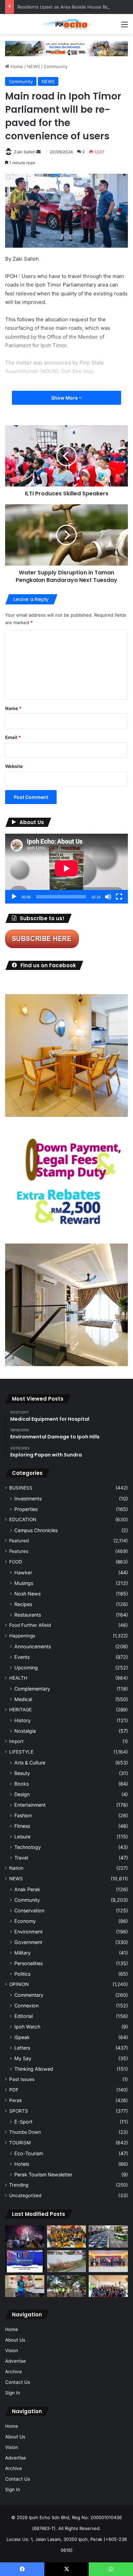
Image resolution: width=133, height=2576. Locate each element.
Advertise (16, 2361)
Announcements (33, 1646)
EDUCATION (23, 1520)
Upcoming (26, 1668)
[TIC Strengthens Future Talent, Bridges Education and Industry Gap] (108, 2261)
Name (13, 708)
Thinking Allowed (34, 2069)
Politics (22, 1974)
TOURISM (20, 2143)
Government (28, 1942)
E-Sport (23, 2122)
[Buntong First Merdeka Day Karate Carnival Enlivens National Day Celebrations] (25, 2286)
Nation (16, 1868)
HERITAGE (20, 1710)
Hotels (22, 2164)
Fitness (22, 1826)
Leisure (22, 1837)
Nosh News (27, 1594)
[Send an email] (39, 152)
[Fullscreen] (119, 897)
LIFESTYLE (21, 1752)
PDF (14, 2090)
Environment (28, 1932)
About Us (15, 2340)
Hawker (23, 1572)
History (23, 1720)
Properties (26, 1509)
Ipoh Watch (27, 2027)
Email (13, 737)
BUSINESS (21, 1488)
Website (14, 766)
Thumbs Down (25, 2132)
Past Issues (22, 2079)
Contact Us (18, 2382)
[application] (66, 869)
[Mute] (108, 897)
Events (22, 1657)
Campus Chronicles (36, 1530)
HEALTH (18, 1678)
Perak (16, 2100)
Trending (19, 2185)
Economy (25, 1921)
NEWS (33, 66)
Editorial (24, 2016)
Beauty (22, 1773)
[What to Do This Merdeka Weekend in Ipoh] (25, 2236)
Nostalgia (25, 1731)
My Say (23, 2058)
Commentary (29, 1995)
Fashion (23, 1815)
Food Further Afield (30, 1625)
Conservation (29, 1910)
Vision (12, 2350)
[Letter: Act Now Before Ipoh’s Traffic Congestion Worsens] (108, 2236)
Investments (28, 1499)
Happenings (22, 1636)
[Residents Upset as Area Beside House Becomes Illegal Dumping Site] (67, 2261)
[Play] (14, 897)
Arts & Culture (30, 1763)
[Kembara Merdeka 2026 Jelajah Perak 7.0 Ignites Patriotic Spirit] (108, 2286)
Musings (24, 1583)
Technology (28, 1847)
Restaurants (28, 1615)
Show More (65, 398)
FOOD (16, 1562)
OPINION (19, 1984)
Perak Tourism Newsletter (43, 2174)
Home (16, 66)
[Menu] (124, 27)
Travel (21, 1858)
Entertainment (30, 1805)
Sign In (13, 2393)
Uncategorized (25, 2195)
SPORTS (19, 2111)
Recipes (23, 1604)
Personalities (28, 1963)
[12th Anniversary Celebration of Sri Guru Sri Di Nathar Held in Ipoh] (67, 2236)
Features (19, 1551)
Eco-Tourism (29, 2153)
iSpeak (22, 2037)
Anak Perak (27, 1889)
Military (23, 1953)
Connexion (26, 2006)
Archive (13, 2372)
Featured (19, 1541)
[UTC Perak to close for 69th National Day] (25, 2261)
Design (22, 1794)
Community (56, 66)
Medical (23, 1699)
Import (16, 1741)
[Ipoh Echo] (66, 24)
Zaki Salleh (25, 152)
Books (21, 1784)
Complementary (32, 1689)
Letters (22, 2048)
